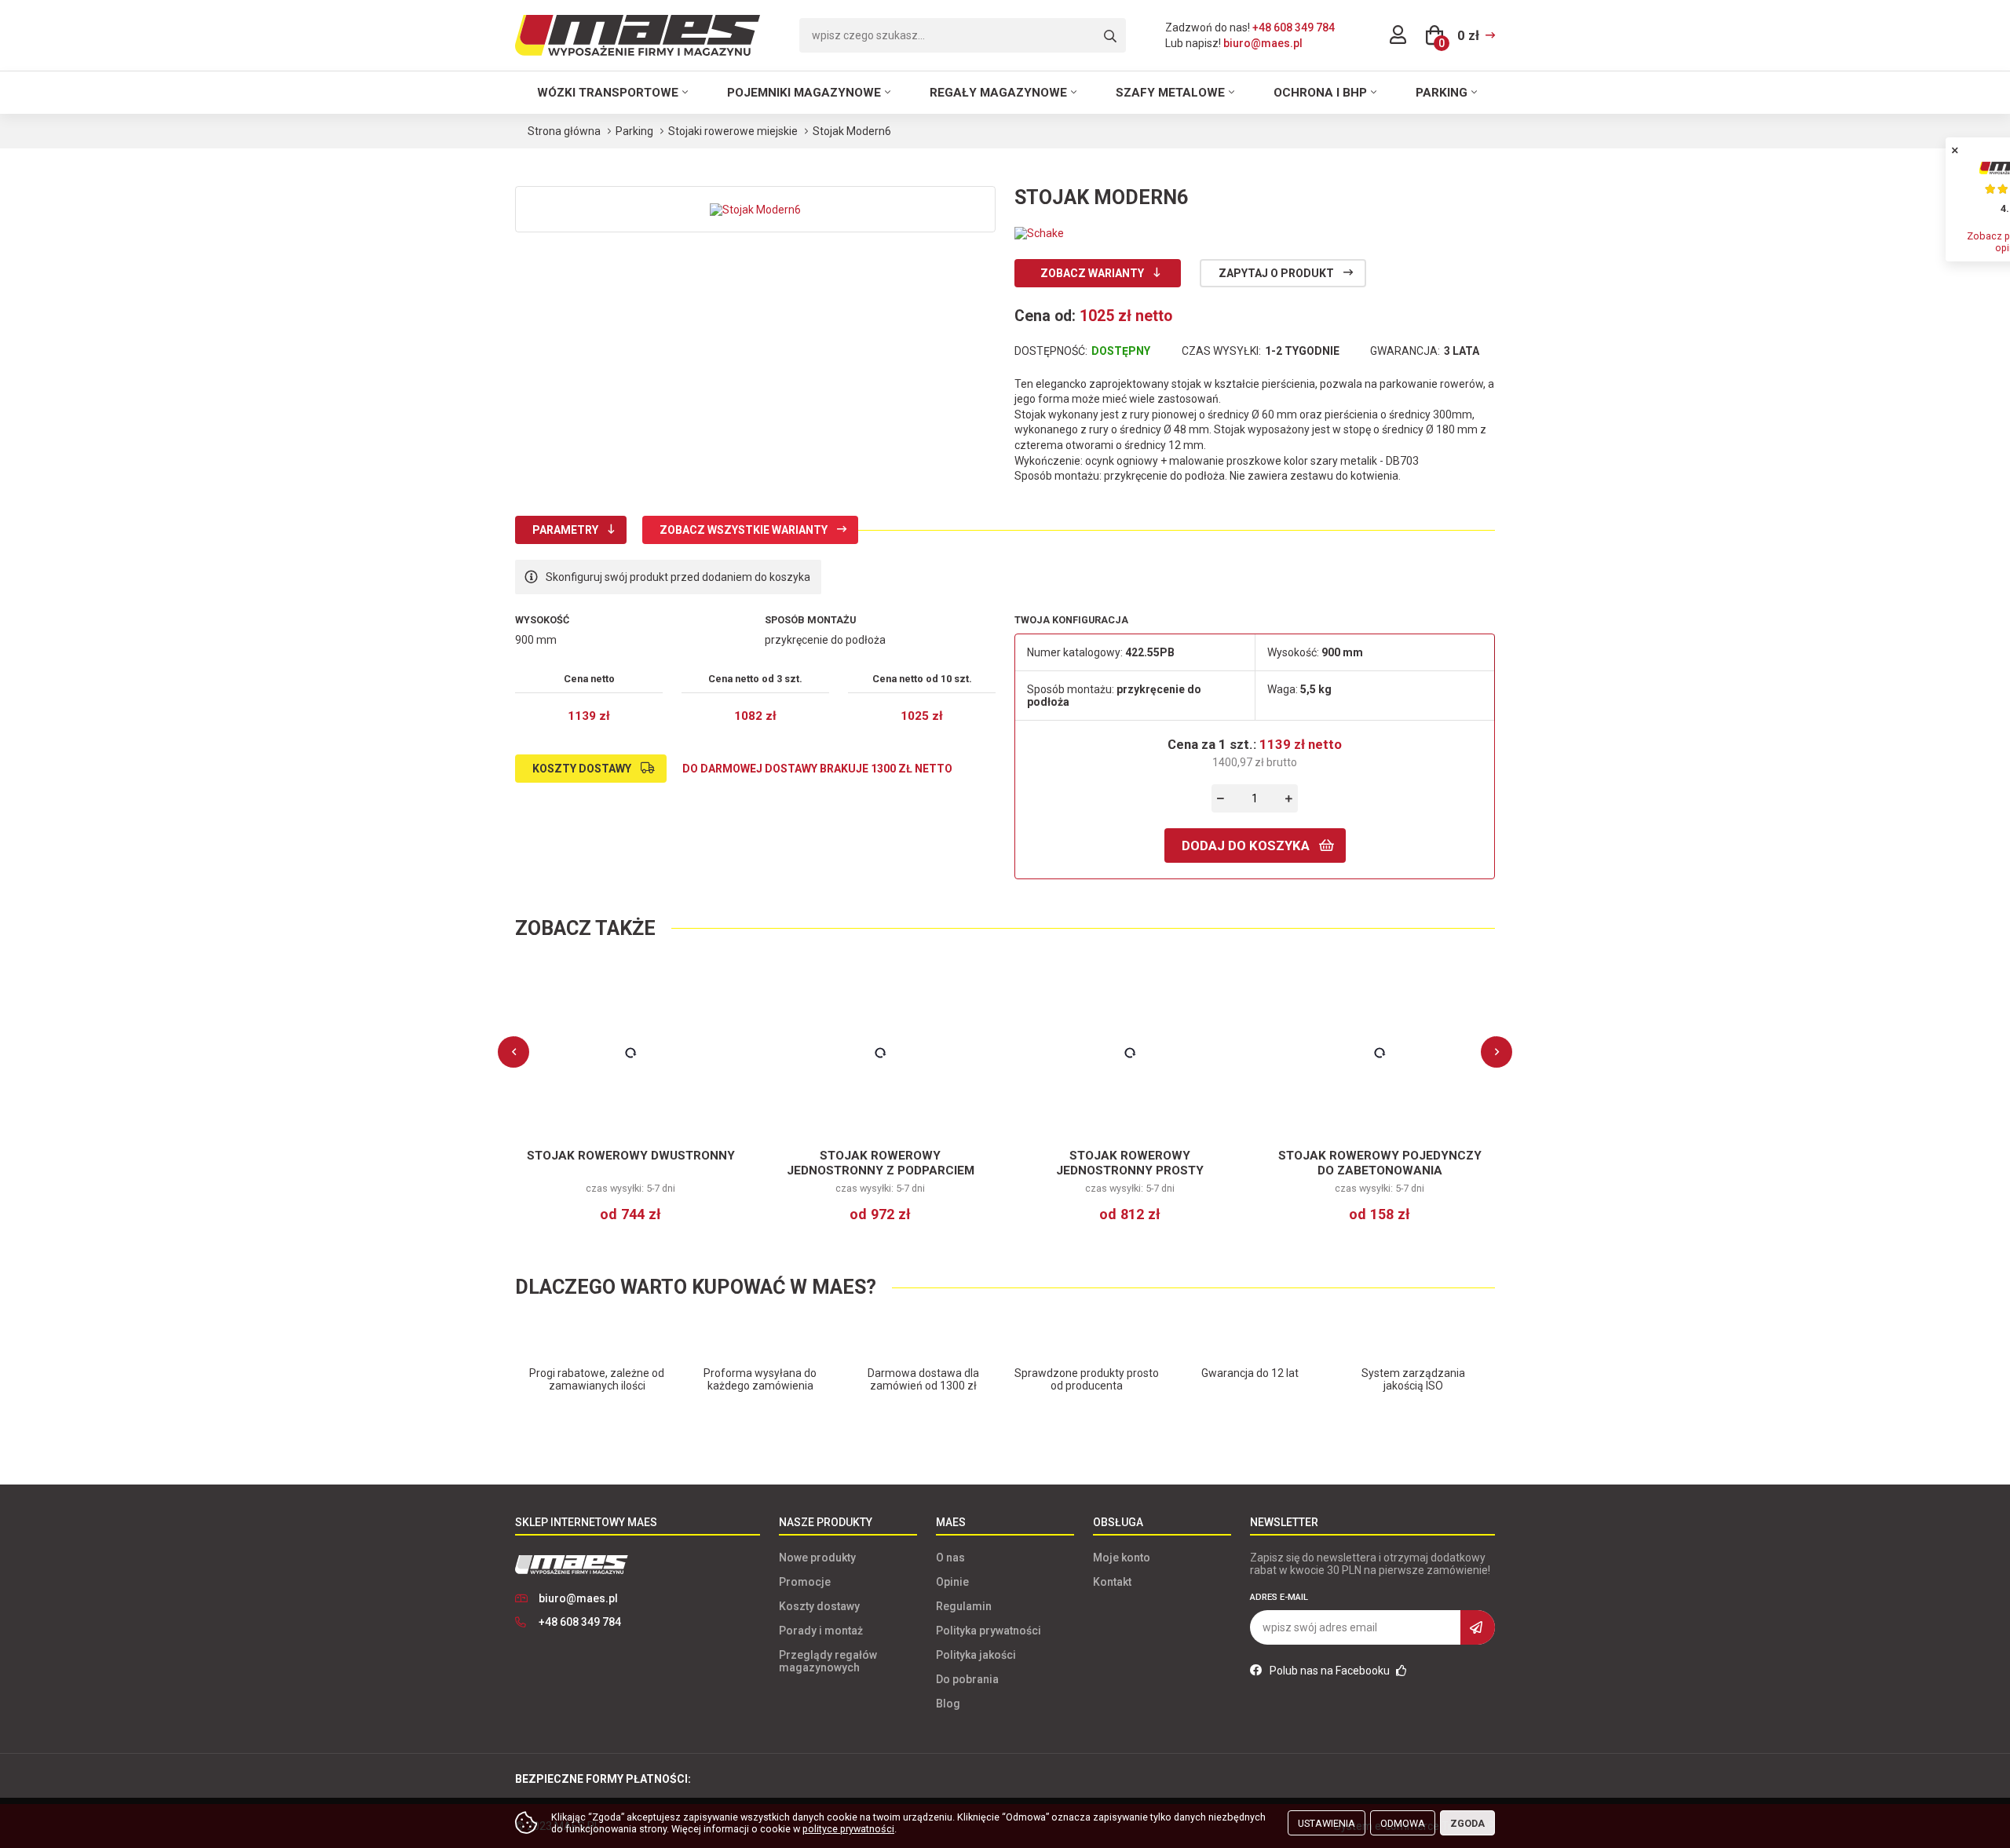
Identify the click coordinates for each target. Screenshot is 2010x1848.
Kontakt (1112, 1582)
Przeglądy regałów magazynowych (828, 1661)
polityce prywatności (848, 1829)
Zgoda (1467, 1823)
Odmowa (1403, 1823)
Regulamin (964, 1606)
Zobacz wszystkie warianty (744, 530)
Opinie (952, 1582)
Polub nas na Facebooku (1331, 1671)
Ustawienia (1327, 1823)
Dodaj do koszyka (1246, 845)
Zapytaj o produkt (1276, 273)
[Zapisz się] (1478, 1627)
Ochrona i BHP (1320, 93)
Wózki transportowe (608, 93)
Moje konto (1122, 1558)
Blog (948, 1704)
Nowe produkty (817, 1558)
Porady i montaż (821, 1631)
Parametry (565, 530)
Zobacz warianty (1092, 273)
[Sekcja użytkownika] (1398, 35)
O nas (950, 1558)
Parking (1442, 93)
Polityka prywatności (989, 1631)
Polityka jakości (976, 1655)
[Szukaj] (1110, 37)
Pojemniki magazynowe (804, 93)
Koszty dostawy (582, 769)
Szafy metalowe (1170, 93)
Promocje (805, 1582)
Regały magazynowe (998, 93)
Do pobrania (967, 1679)
